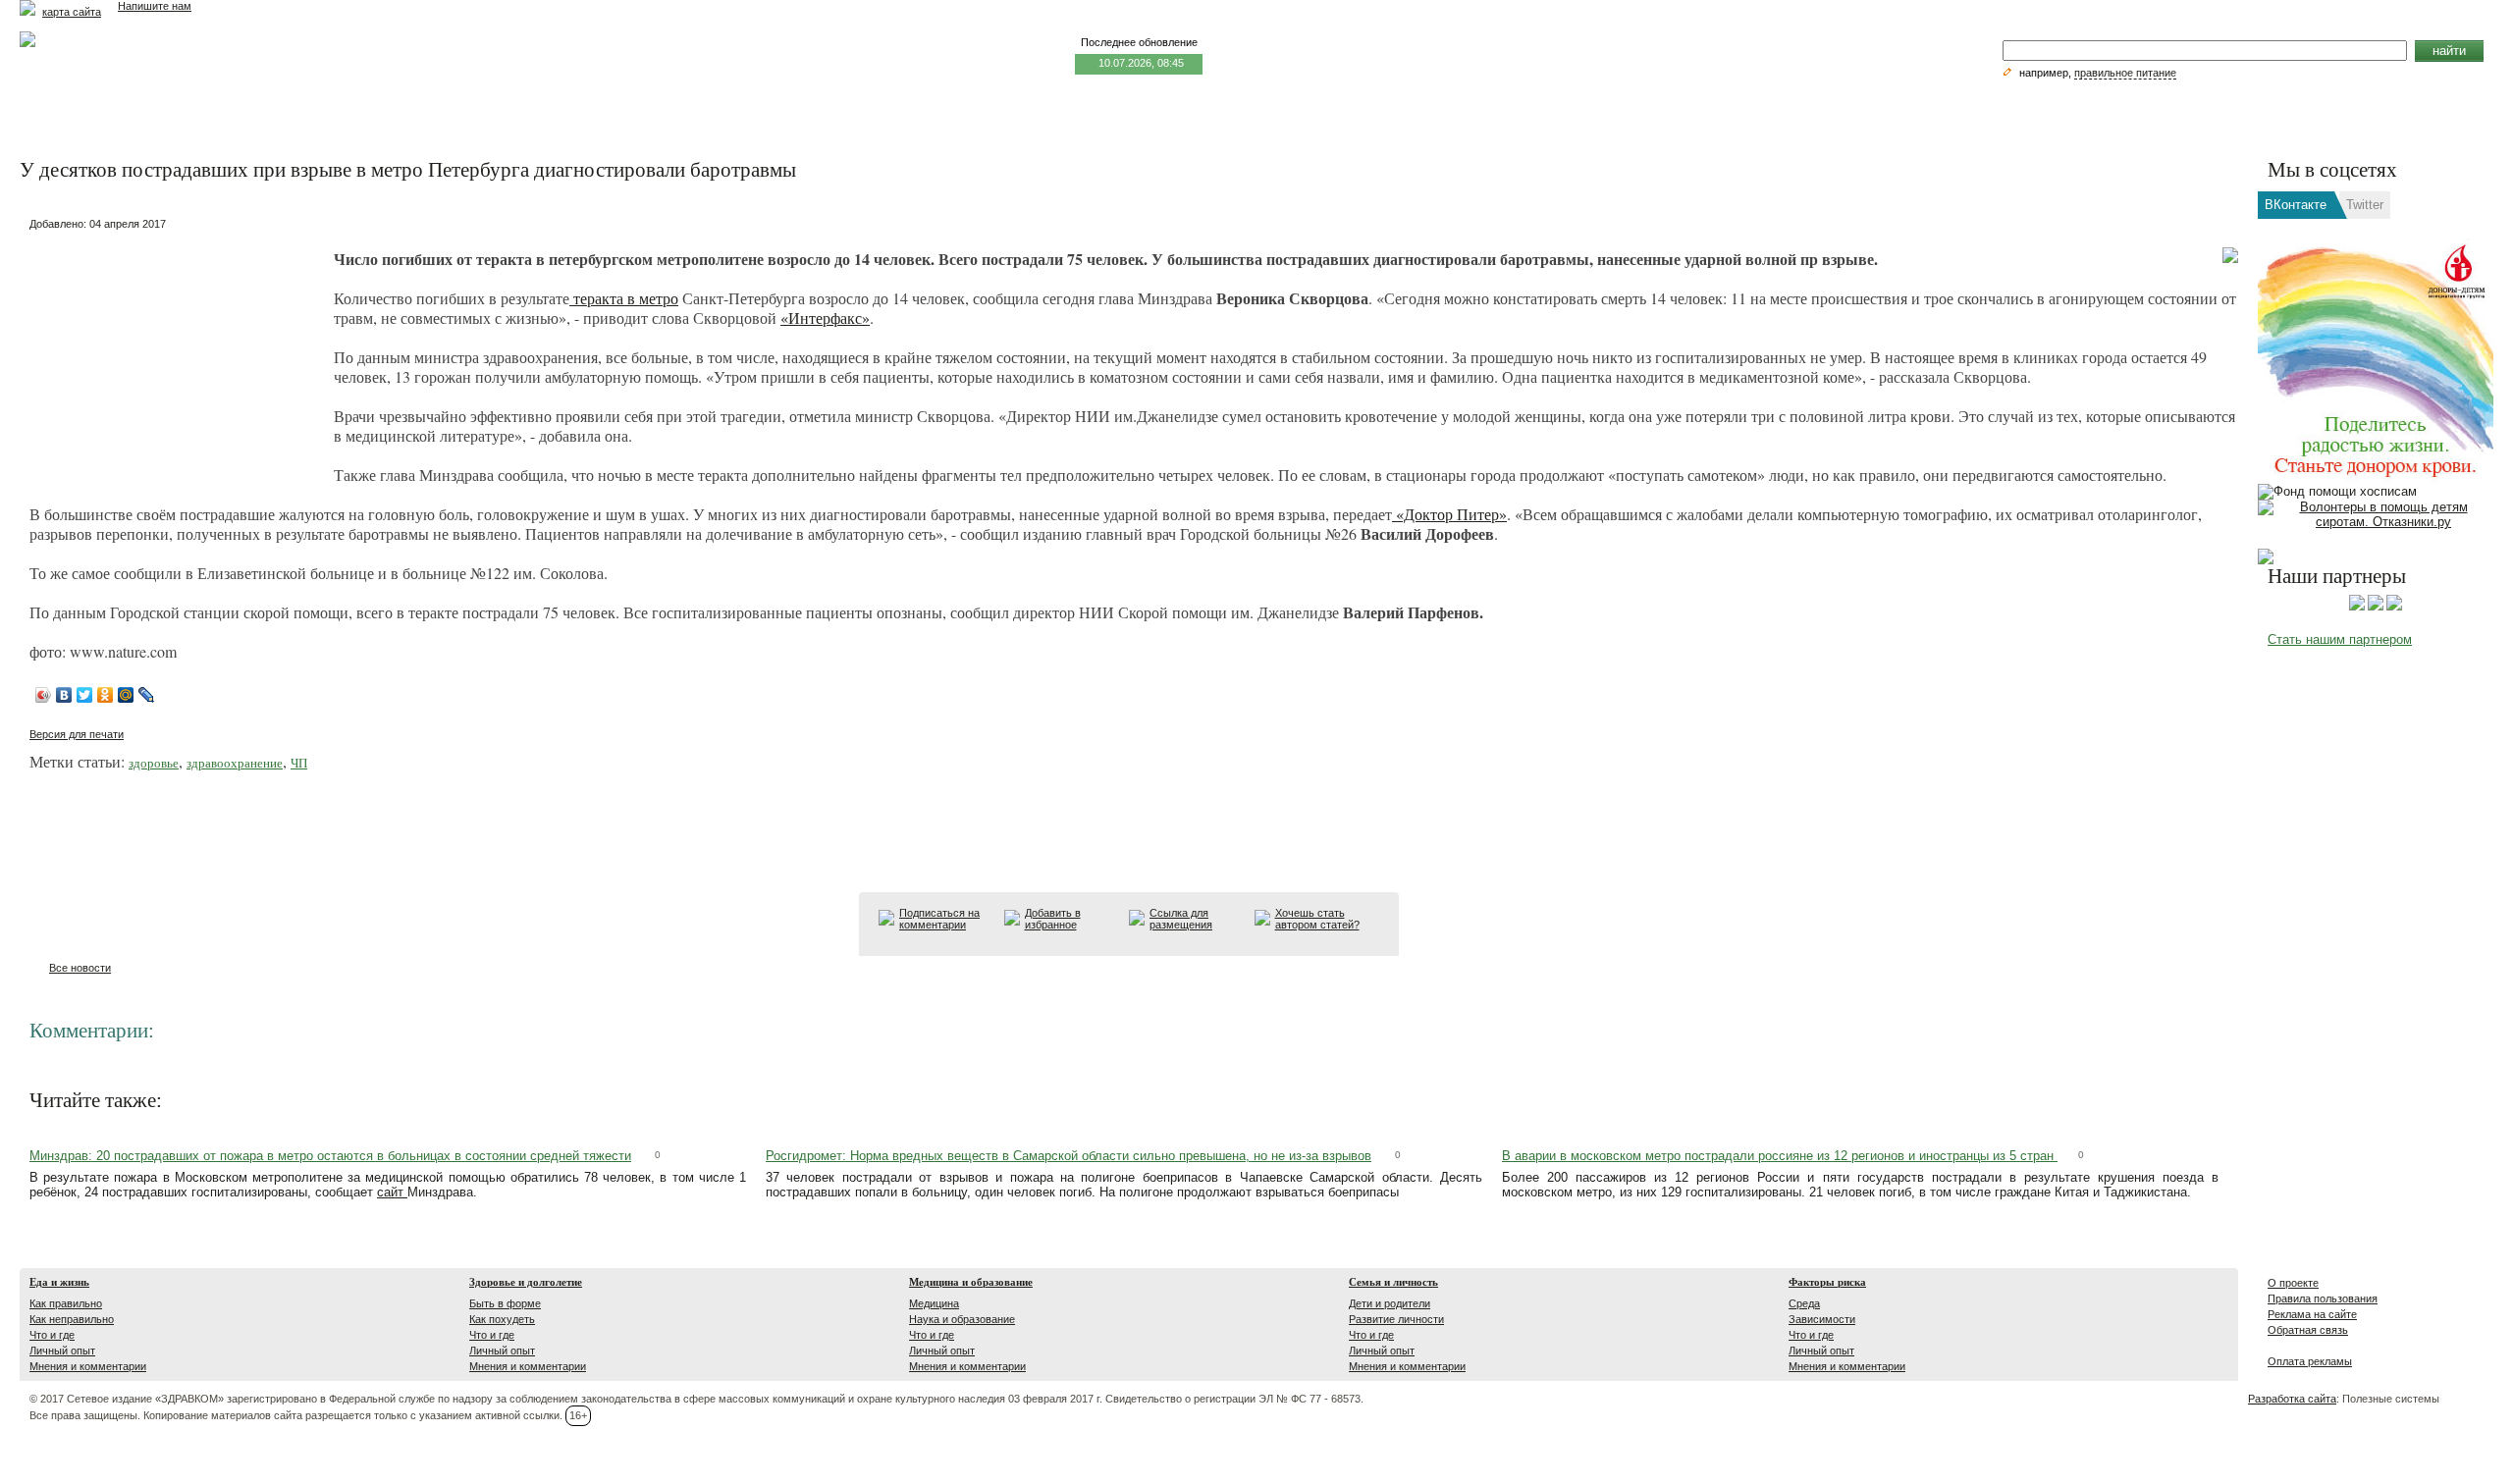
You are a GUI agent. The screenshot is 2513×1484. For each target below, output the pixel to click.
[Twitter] (85, 695)
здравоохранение (235, 763)
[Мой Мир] (126, 695)
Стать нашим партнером (2340, 639)
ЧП (299, 763)
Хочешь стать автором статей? (1317, 919)
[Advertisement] (177, 359)
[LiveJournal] (147, 695)
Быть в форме (505, 1303)
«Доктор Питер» (1449, 514)
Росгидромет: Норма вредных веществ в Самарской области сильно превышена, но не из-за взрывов (1069, 1156)
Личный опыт (62, 1351)
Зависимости (1822, 1319)
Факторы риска (1827, 1282)
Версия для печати (77, 734)
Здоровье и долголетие (526, 1282)
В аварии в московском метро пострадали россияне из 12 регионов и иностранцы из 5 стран (1780, 1156)
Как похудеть (502, 1319)
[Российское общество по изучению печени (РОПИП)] (2357, 607)
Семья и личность (1393, 1282)
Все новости (80, 968)
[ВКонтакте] (64, 695)
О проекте (2293, 1283)
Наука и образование (962, 1319)
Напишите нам (155, 6)
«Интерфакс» (825, 318)
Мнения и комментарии (88, 1366)
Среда (1804, 1303)
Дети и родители (1390, 1303)
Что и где (52, 1335)
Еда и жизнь (59, 1282)
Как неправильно (72, 1319)
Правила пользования (2323, 1298)
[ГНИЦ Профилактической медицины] (2394, 607)
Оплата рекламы (2310, 1361)
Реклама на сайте (2312, 1314)
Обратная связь (2308, 1330)
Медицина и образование (971, 1282)
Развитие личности (1396, 1319)
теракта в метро (624, 298)
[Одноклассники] (106, 695)
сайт (392, 1192)
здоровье (154, 763)
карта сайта (72, 12)
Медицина (934, 1303)
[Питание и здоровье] (2376, 607)
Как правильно (66, 1303)
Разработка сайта (2292, 1399)
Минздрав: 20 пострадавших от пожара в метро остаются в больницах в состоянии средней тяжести (330, 1156)
